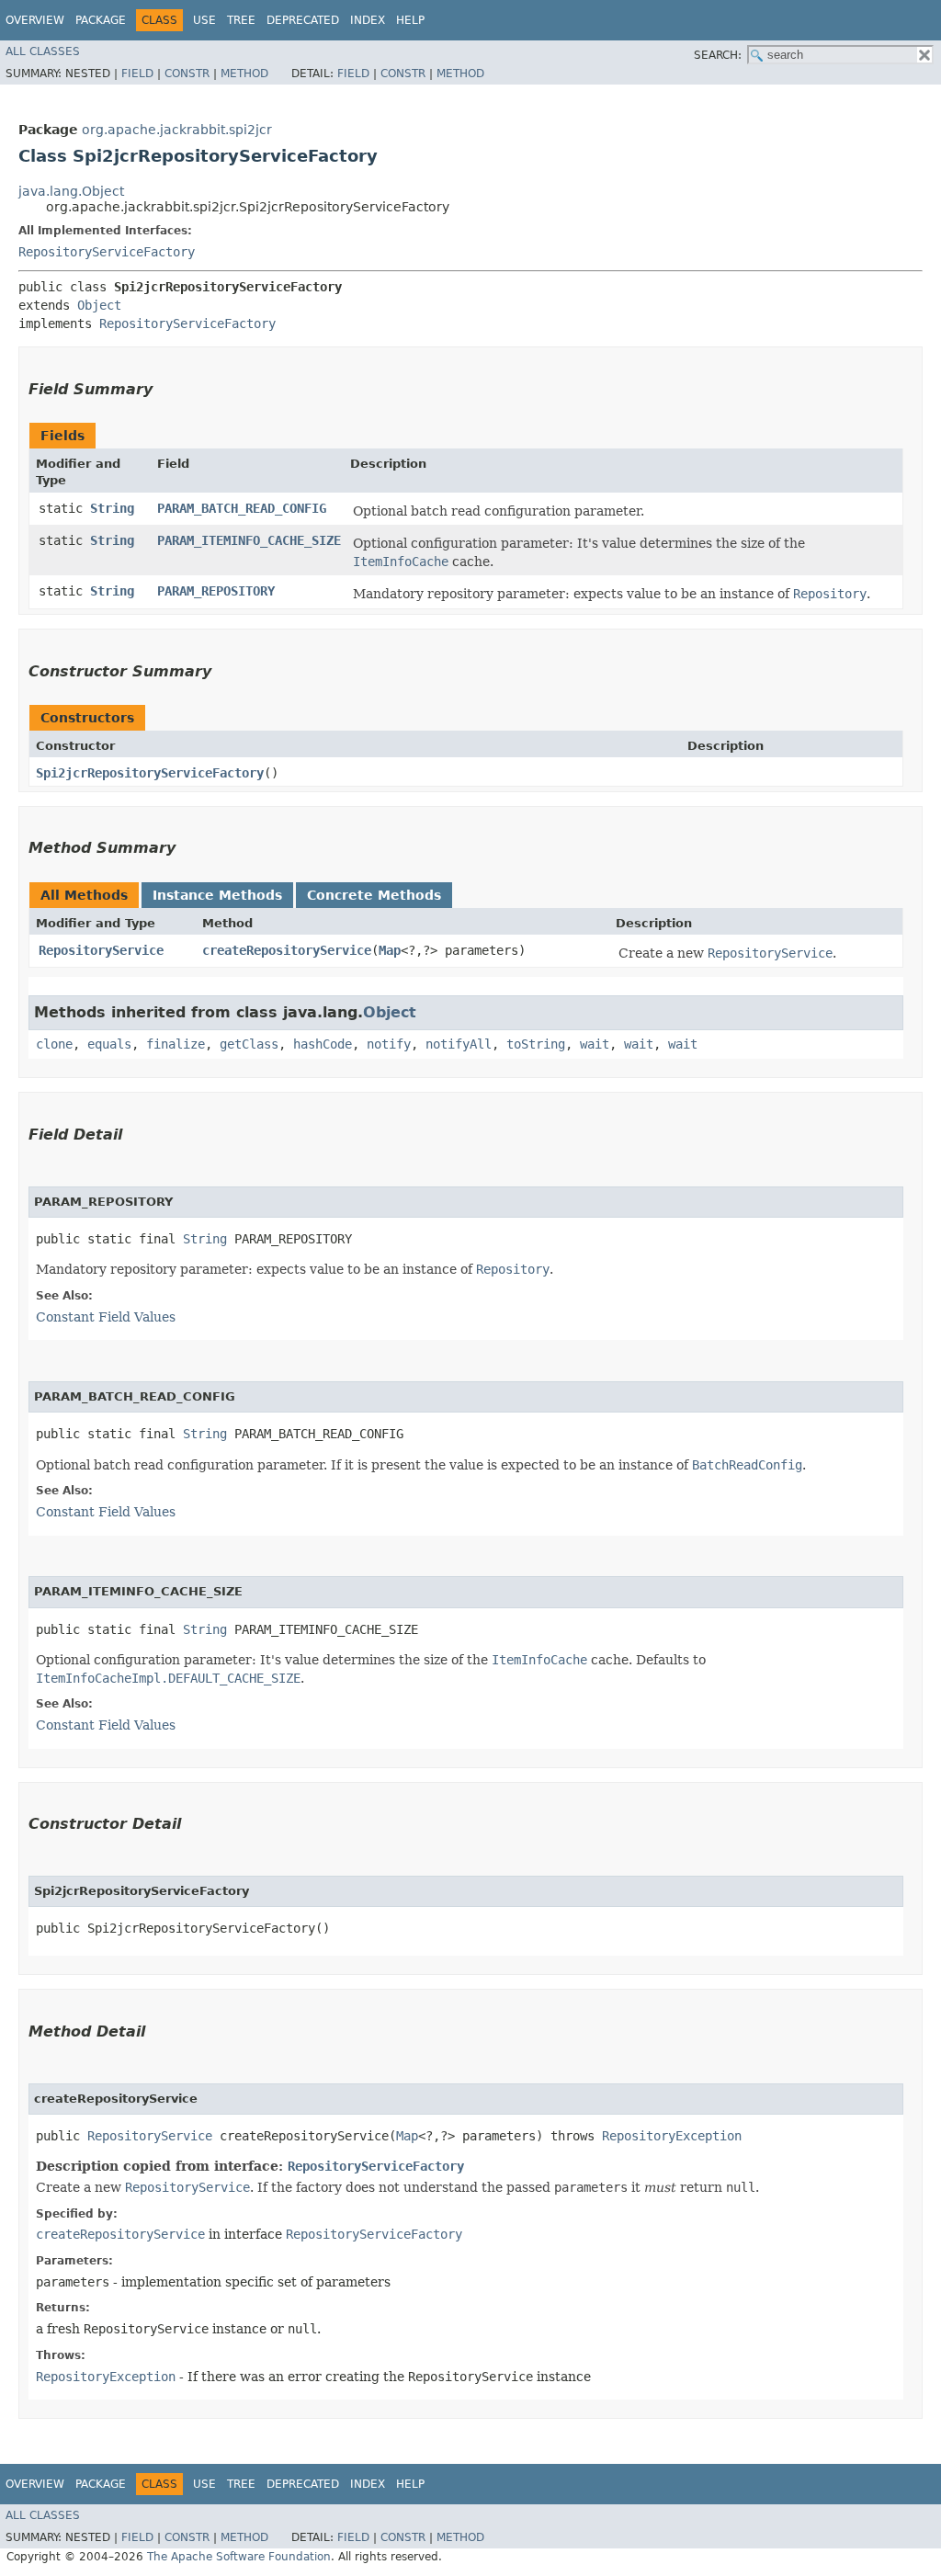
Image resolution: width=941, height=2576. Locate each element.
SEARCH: (718, 55)
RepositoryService (101, 950)
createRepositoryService (287, 950)
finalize (176, 1044)
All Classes (43, 51)
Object (99, 305)
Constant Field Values (106, 1317)
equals (109, 1044)
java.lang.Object (71, 191)
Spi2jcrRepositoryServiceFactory (150, 773)
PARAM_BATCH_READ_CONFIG (242, 508)
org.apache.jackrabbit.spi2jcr (177, 130)
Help (410, 20)
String (112, 508)
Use (204, 20)
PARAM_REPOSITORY (216, 591)
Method (244, 74)
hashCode (323, 1044)
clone (54, 1044)
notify (389, 1044)
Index (368, 20)
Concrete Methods (374, 895)
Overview (35, 20)
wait (595, 1044)
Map (390, 950)
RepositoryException (672, 2136)
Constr (187, 74)
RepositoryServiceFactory (107, 252)
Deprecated (303, 20)
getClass (249, 1044)
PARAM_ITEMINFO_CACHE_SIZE (249, 540)
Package (101, 20)
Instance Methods (217, 895)
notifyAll (459, 1044)
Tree (241, 20)
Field (137, 74)
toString (536, 1044)
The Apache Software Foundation (239, 2557)
